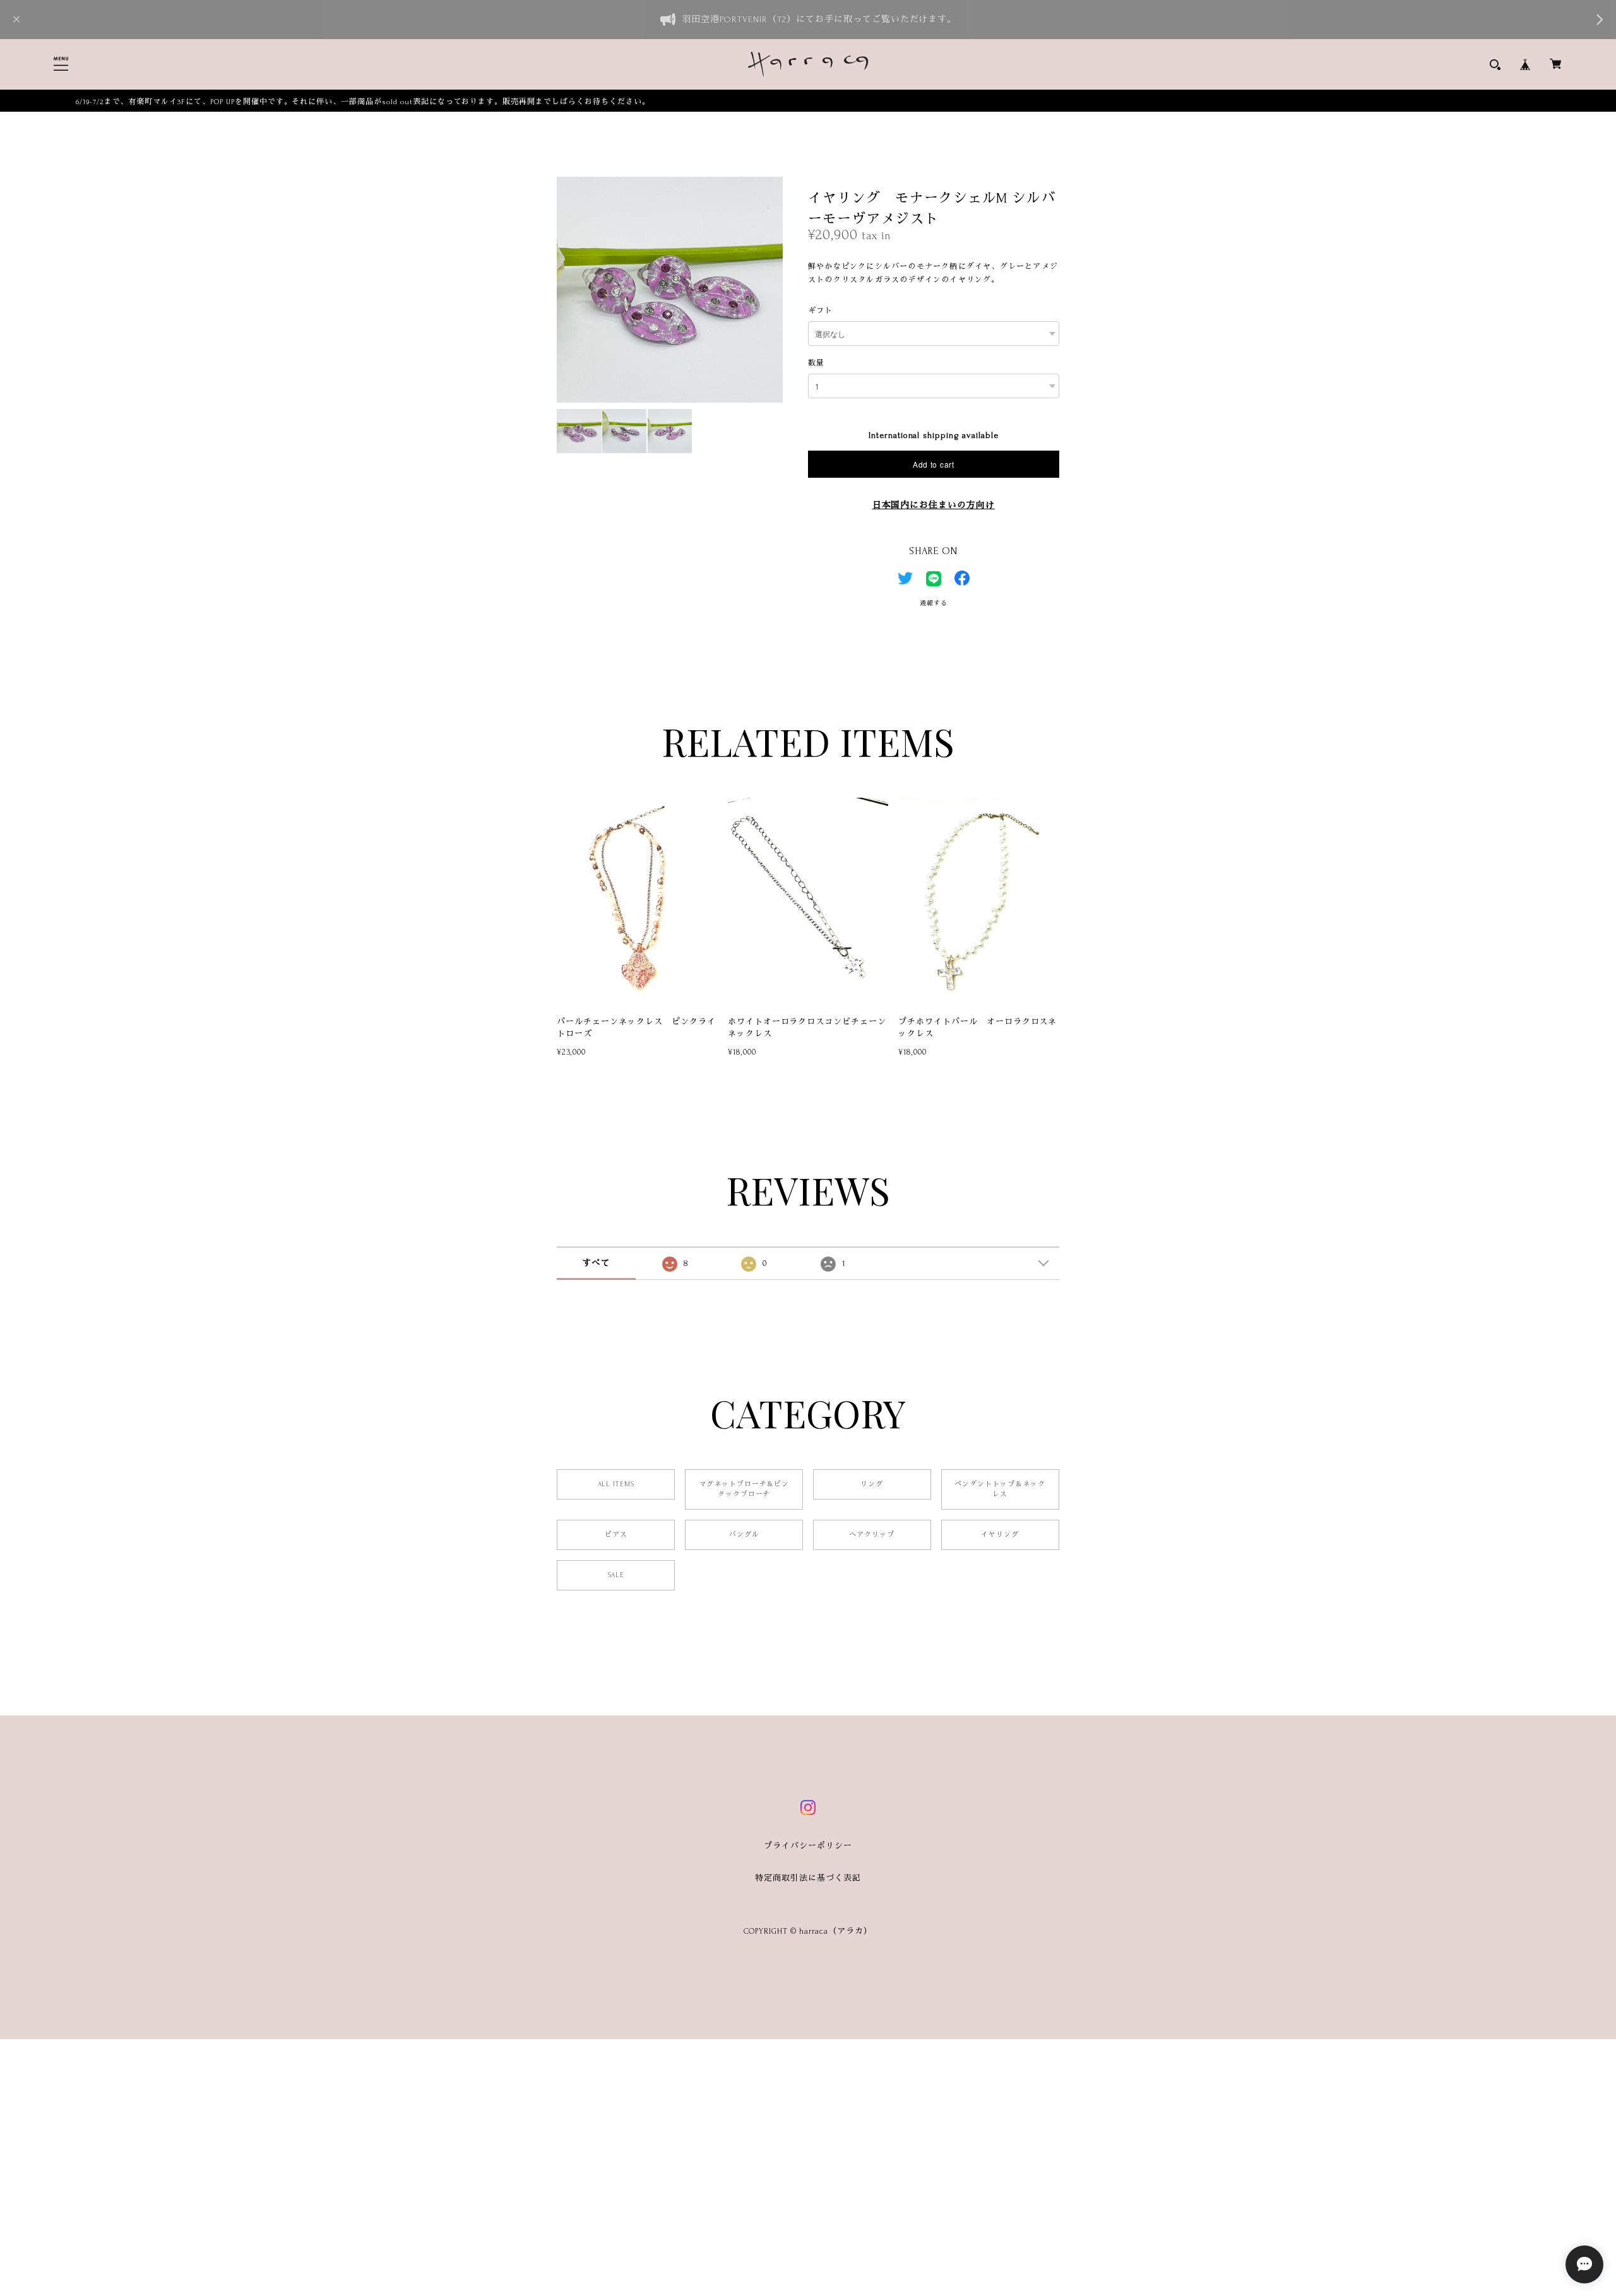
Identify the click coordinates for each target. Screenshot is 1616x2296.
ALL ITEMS (616, 1484)
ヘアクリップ (872, 1535)
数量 (816, 363)
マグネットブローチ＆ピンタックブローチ (744, 1489)
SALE (616, 1575)
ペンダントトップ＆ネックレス (1000, 1489)
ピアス (616, 1535)
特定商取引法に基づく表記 (808, 1878)
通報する (934, 603)
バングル (744, 1535)
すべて (596, 1263)
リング (872, 1484)
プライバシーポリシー (808, 1846)
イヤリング (1000, 1535)
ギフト (820, 311)
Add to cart (934, 464)
